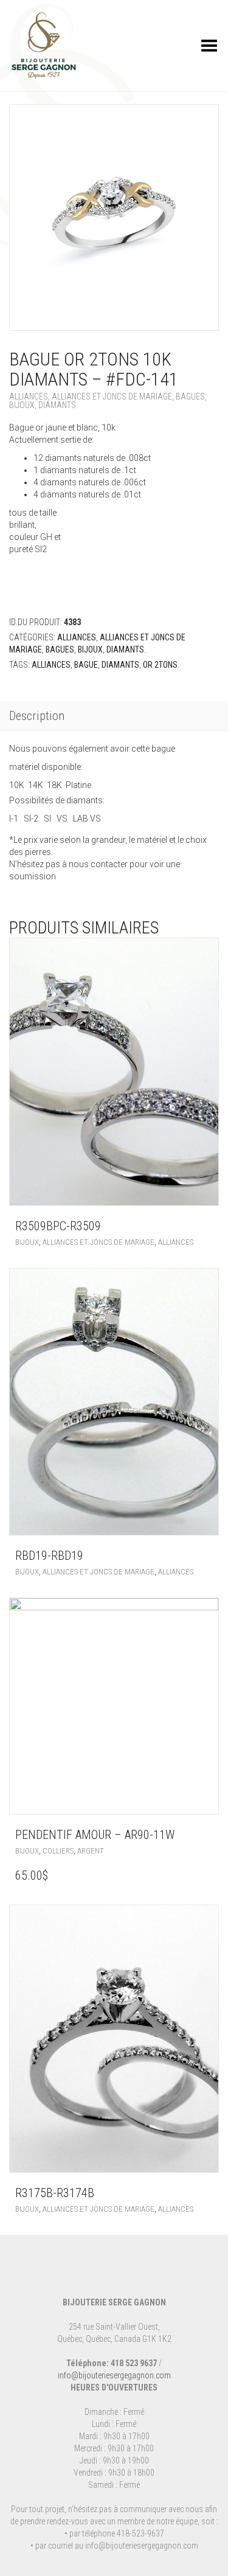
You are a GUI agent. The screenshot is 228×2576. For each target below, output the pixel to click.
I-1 (16, 819)
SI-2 (34, 819)
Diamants (57, 405)
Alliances (29, 396)
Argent (91, 1851)
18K (56, 785)
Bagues (190, 396)
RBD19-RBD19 (49, 1556)
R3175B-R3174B (55, 2193)
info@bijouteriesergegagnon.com (114, 2375)
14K (37, 785)
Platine (78, 785)
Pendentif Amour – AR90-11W (95, 1835)
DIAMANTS (120, 665)
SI (50, 819)
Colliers (58, 1851)
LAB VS (87, 819)
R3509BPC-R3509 (58, 1226)
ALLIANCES (51, 665)
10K (19, 785)
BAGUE (86, 665)
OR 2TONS (160, 665)
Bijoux (22, 405)
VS (65, 819)
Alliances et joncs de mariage (112, 396)
